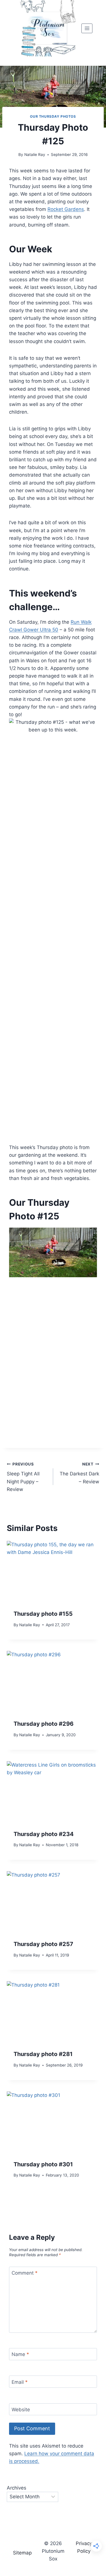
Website (21, 2410)
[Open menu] (87, 28)
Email (20, 2382)
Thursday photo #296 (44, 1724)
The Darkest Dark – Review (79, 1473)
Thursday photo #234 (44, 1834)
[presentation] (53, 1572)
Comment (25, 2273)
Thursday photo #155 (43, 1614)
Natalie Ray (35, 155)
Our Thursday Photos (53, 116)
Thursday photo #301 (43, 2164)
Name (20, 2354)
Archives (17, 2488)
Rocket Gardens (66, 209)
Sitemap (22, 2553)
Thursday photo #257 (43, 1944)
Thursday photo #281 (43, 2054)
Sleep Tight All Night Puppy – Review (23, 1477)
